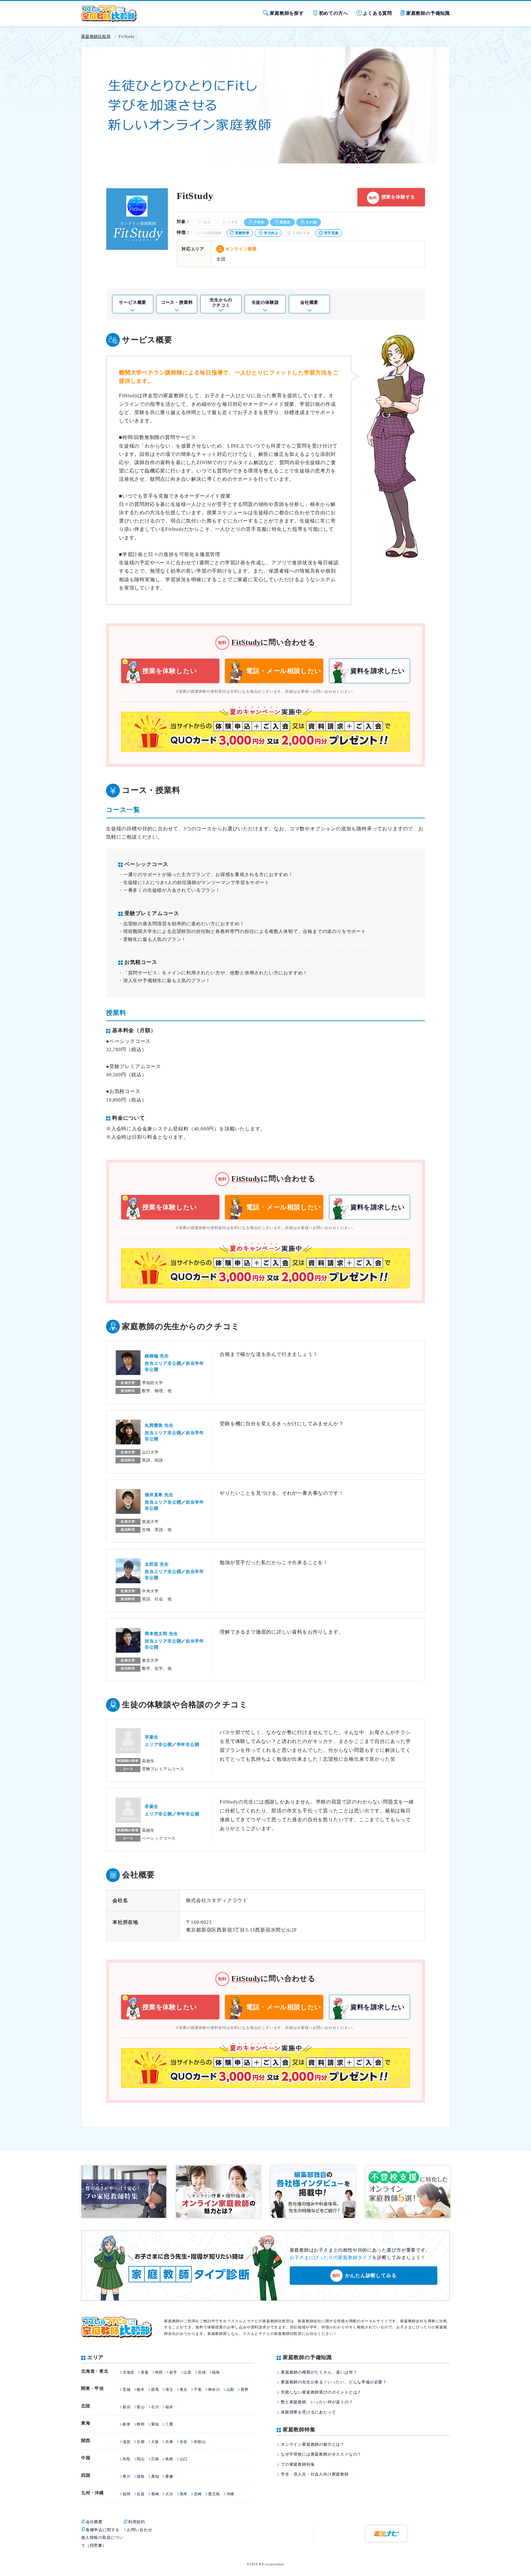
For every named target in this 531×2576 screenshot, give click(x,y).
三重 (169, 2424)
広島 (155, 2459)
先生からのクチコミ (221, 303)
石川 (155, 2407)
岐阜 (126, 2424)
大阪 (155, 2442)
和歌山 (200, 2442)
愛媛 (169, 2476)
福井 (169, 2407)
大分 (169, 2494)
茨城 (126, 2390)
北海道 (128, 2372)
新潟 (126, 2407)
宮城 (202, 2372)
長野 (244, 2390)
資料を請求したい (378, 671)
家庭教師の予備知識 (428, 13)
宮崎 (198, 2494)
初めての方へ (334, 13)
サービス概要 (133, 302)
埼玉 (169, 2390)
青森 (145, 2372)
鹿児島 (214, 2494)
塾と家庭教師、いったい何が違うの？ (317, 2402)
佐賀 (141, 2494)
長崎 (155, 2494)
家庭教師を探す (287, 13)
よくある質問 (378, 13)
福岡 (126, 2494)
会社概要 (309, 302)
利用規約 (137, 2522)
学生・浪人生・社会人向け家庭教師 (315, 2474)
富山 (141, 2407)
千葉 (198, 2390)
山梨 (230, 2390)
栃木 (141, 2390)
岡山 (141, 2459)
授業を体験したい (170, 671)
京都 (141, 2442)
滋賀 (126, 2442)
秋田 (159, 2372)
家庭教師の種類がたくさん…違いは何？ (319, 2372)
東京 (184, 2390)
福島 (216, 2372)
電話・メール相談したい (284, 671)
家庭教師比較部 (96, 36)
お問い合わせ (140, 2530)
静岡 (141, 2424)
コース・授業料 (177, 302)
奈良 (184, 2442)
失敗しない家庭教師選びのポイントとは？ (321, 2392)
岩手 (173, 2372)
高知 (155, 2476)
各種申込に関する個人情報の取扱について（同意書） (102, 2538)
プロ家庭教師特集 (298, 2464)
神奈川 (214, 2390)
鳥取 (126, 2459)
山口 (184, 2459)
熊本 (184, 2494)
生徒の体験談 (265, 302)
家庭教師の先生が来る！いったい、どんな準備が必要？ (334, 2382)
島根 (169, 2459)
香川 (126, 2476)
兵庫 (169, 2442)
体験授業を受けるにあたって (308, 2412)
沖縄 (230, 2494)
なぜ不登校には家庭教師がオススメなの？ (321, 2454)
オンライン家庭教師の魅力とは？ (313, 2444)
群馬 (155, 2390)
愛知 (155, 2424)
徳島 (141, 2476)
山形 (187, 2372)
